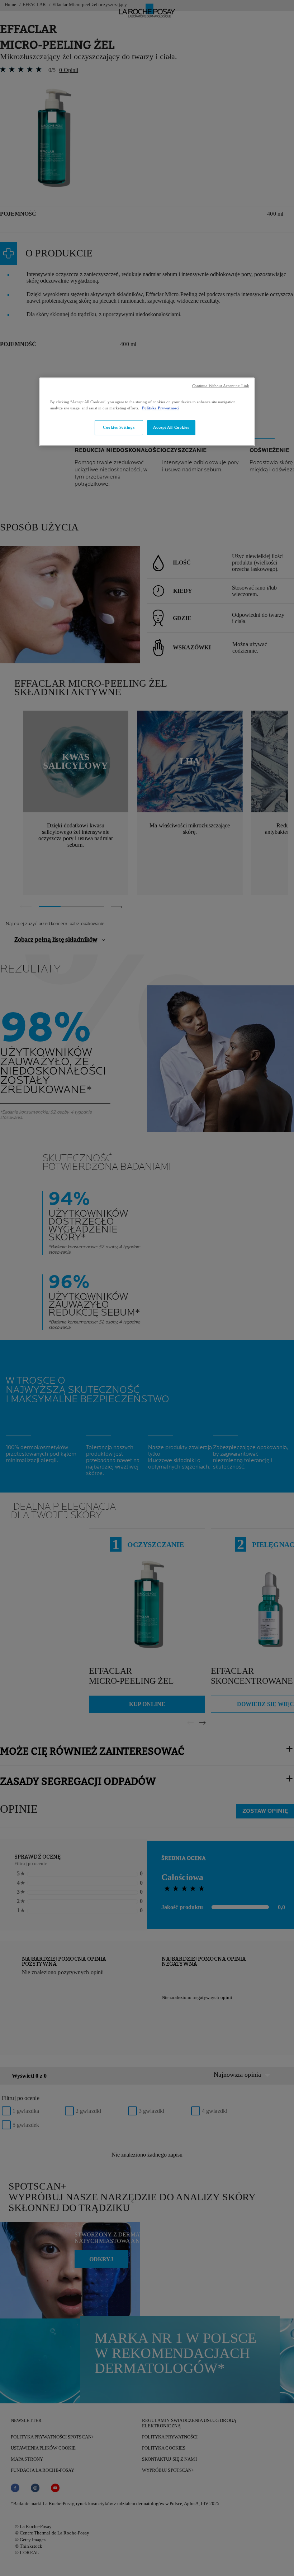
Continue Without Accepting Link (221, 386)
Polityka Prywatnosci (161, 408)
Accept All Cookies (171, 427)
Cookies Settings (119, 427)
